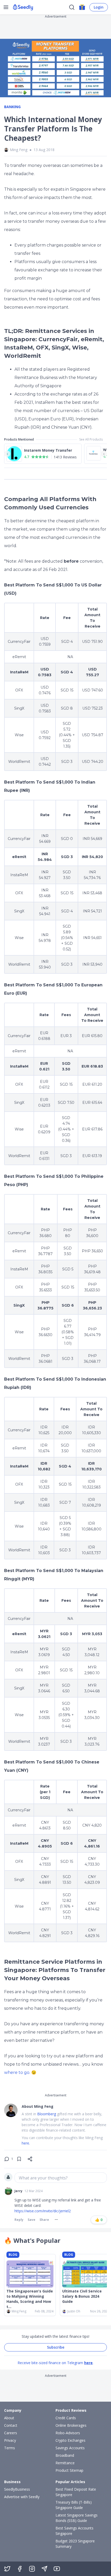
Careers (11, 2433)
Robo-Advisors (68, 2433)
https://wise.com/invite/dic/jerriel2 (43, 2211)
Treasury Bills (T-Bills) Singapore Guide (74, 2505)
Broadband (65, 2455)
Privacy (10, 2440)
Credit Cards (66, 2418)
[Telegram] (44, 2569)
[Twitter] (7, 2569)
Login (99, 7)
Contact (11, 2425)
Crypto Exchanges (70, 2440)
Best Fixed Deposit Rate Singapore (76, 2492)
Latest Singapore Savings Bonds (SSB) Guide (77, 2518)
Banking (12, 107)
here (88, 2363)
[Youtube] (57, 2569)
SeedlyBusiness (17, 2489)
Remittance (65, 2463)
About (9, 2418)
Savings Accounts (70, 2448)
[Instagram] (32, 2569)
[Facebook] (20, 2569)
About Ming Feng (38, 2106)
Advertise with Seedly (22, 2497)
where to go (17, 2072)
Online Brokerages (71, 2425)
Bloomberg (47, 2114)
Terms (10, 2448)
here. (26, 2143)
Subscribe (56, 2347)
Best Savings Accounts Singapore (74, 2531)
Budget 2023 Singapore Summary (75, 2544)
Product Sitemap (69, 2470)
